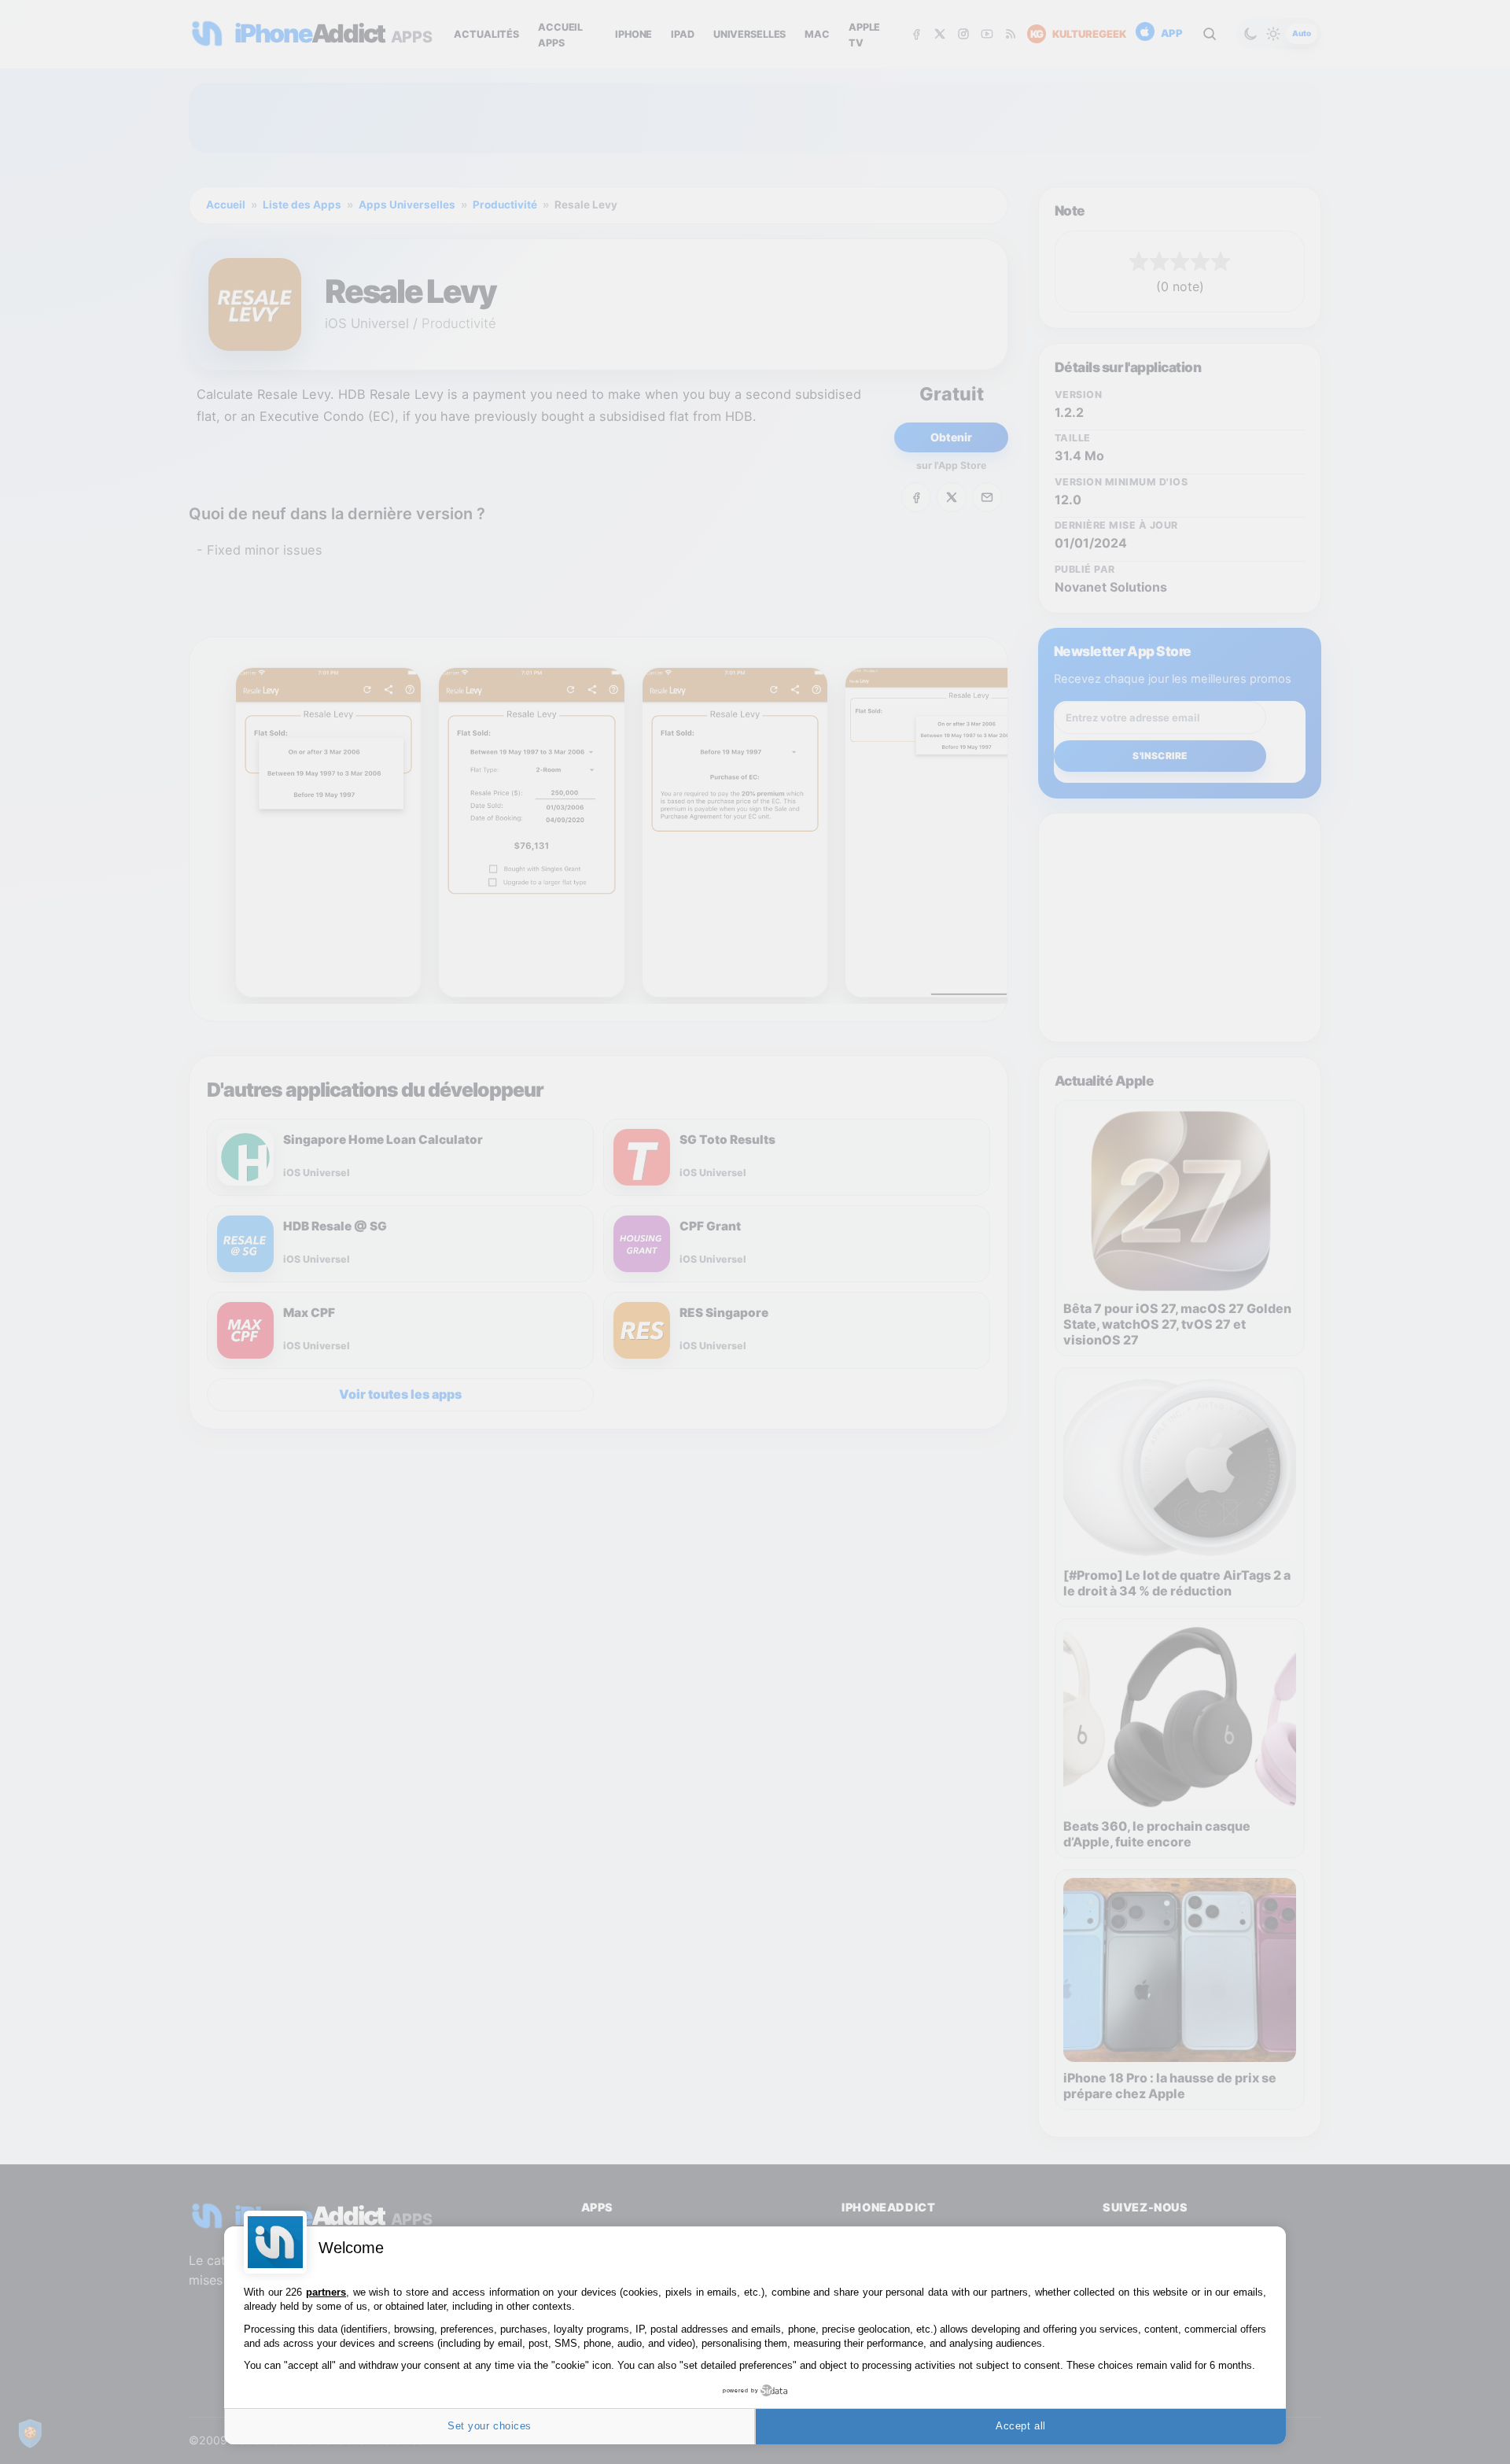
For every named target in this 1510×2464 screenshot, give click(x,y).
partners (326, 2292)
